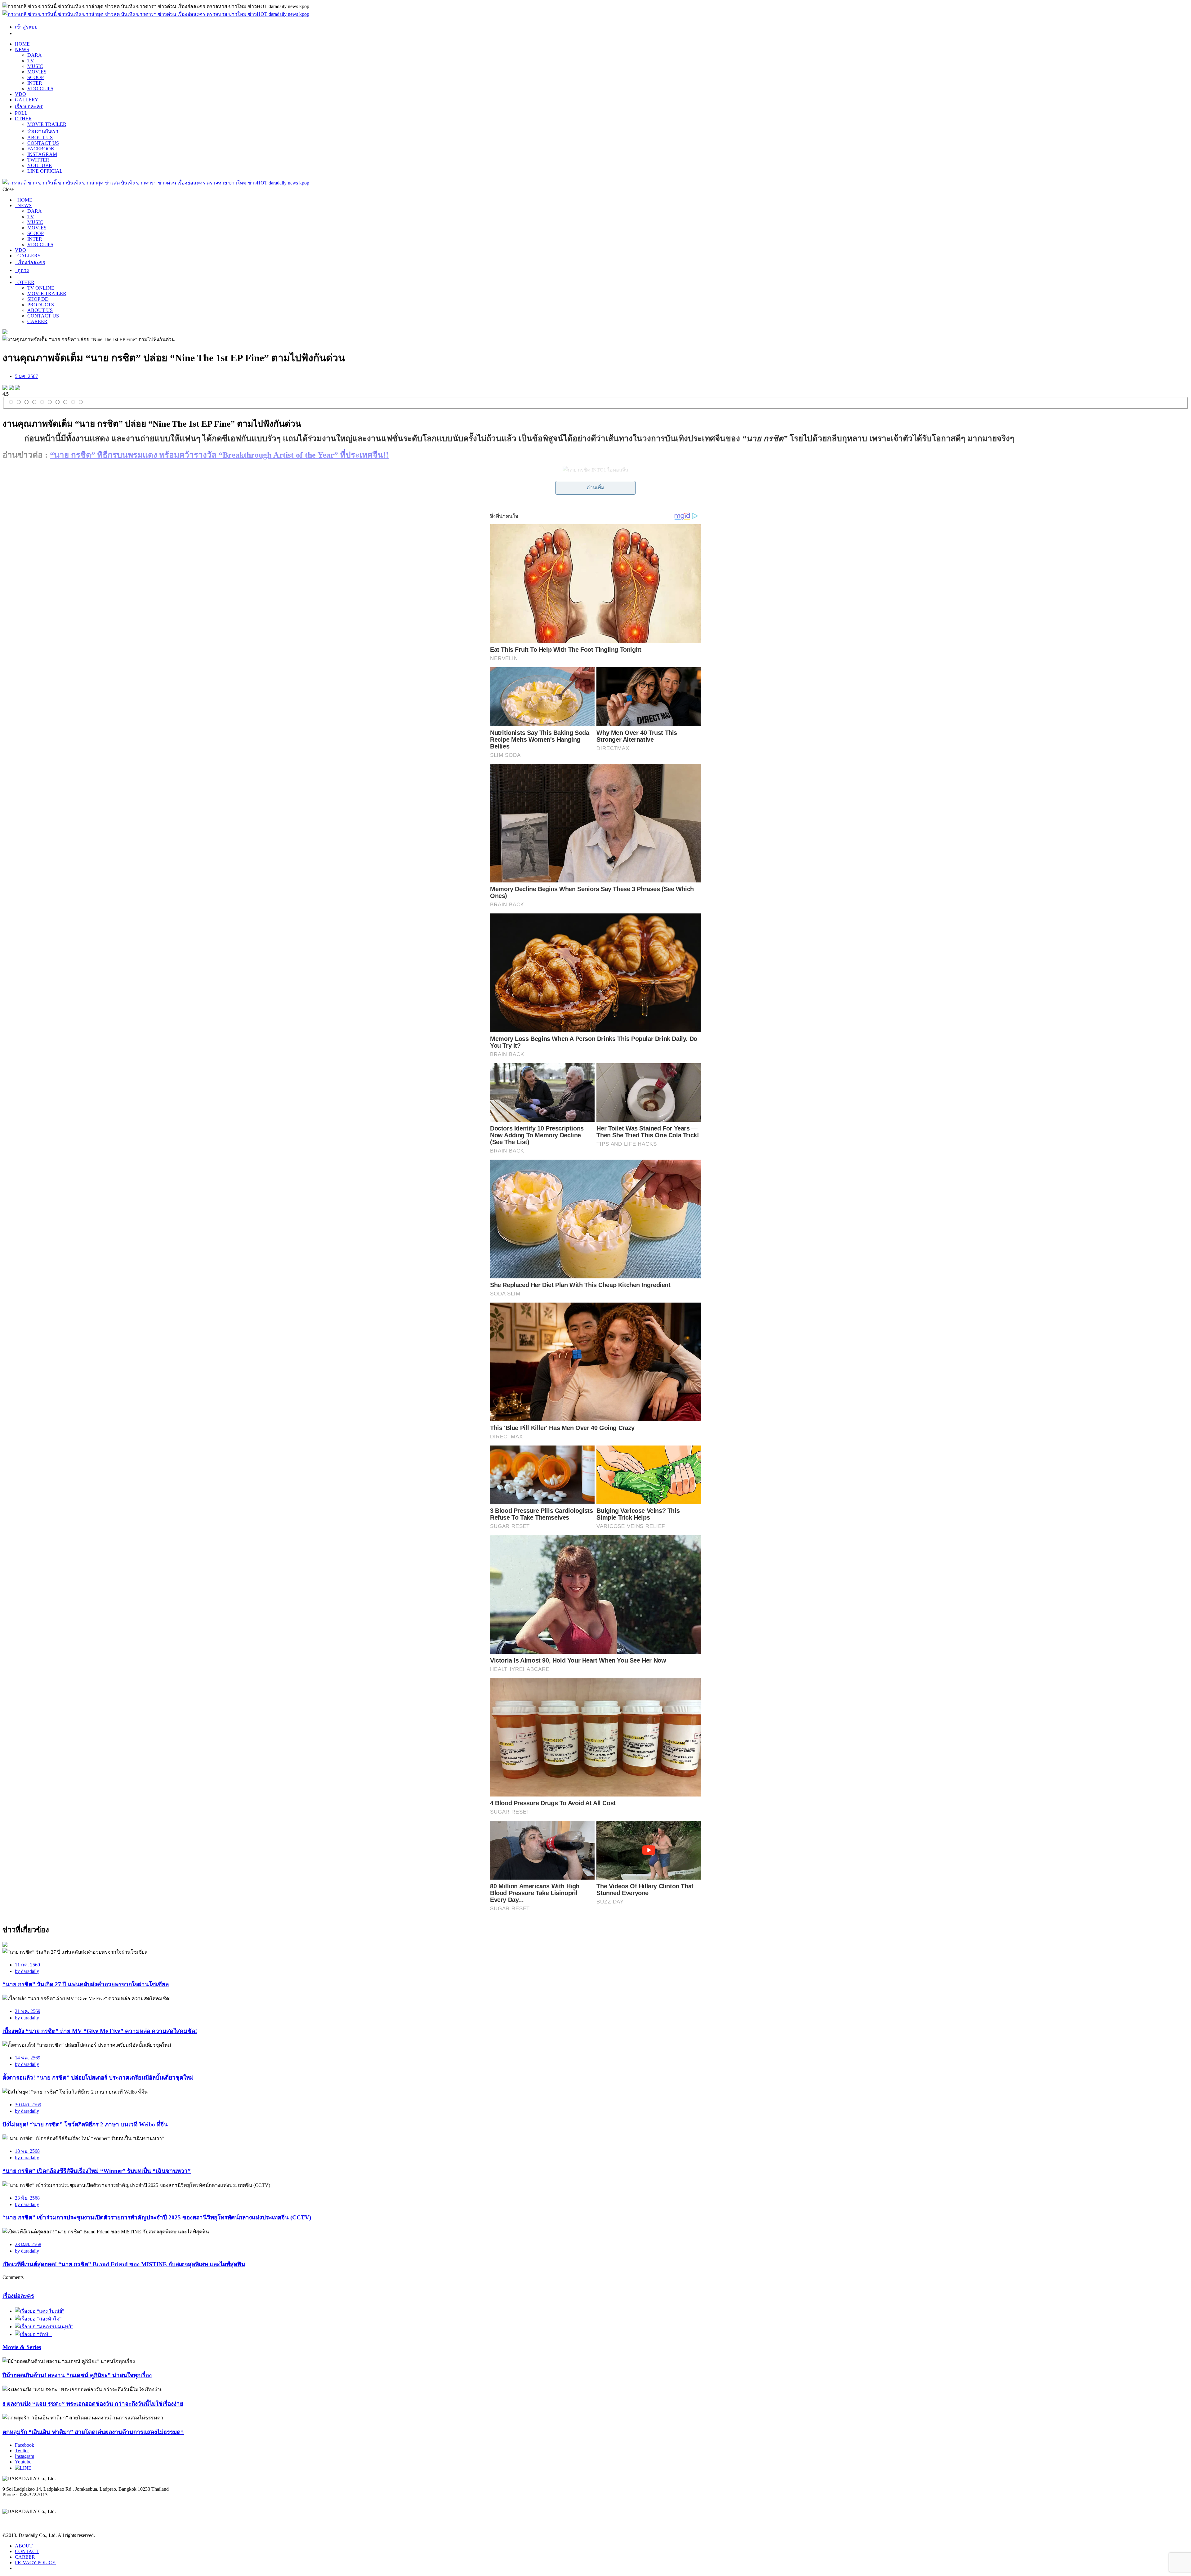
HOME (22, 44)
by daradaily (27, 1971)
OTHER (23, 119)
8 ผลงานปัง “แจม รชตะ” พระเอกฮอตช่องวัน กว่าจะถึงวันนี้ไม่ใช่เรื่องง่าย (93, 2404)
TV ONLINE (41, 288)
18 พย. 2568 (27, 2151)
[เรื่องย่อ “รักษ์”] (33, 2334)
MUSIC (35, 66)
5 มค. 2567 (26, 376)
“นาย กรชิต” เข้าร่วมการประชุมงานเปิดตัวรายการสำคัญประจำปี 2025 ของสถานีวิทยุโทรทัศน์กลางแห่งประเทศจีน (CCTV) (157, 2217)
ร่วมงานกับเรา (43, 131)
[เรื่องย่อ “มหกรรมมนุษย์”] (44, 2327)
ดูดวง (22, 270)
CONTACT (27, 2551)
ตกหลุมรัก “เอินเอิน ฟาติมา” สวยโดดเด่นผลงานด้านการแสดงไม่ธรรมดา (93, 2432)
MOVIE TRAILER (47, 124)
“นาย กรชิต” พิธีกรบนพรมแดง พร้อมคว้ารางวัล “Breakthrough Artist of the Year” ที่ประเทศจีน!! (219, 455)
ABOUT (24, 2546)
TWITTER (38, 160)
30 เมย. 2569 (28, 2105)
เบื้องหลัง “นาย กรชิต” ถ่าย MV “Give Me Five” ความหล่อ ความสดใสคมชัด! (100, 2031)
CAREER (37, 321)
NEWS (22, 49)
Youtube (23, 2462)
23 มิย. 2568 (27, 2198)
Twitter (22, 2451)
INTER (35, 83)
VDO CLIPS (40, 89)
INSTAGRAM (42, 154)
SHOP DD (38, 299)
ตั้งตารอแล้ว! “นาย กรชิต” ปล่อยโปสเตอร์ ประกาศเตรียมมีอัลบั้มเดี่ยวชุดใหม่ (99, 2078)
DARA (35, 55)
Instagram (25, 2456)
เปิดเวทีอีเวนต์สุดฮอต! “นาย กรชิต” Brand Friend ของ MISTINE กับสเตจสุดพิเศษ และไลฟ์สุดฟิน (124, 2264)
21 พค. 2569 (28, 2011)
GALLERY (27, 100)
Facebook (25, 2445)
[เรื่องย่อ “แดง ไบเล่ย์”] (40, 2311)
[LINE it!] (17, 388)
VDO (20, 94)
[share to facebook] (5, 388)
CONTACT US (43, 143)
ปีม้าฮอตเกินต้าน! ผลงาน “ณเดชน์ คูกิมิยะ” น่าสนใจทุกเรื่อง (77, 2375)
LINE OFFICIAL (45, 171)
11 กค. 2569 (27, 1965)
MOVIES (37, 72)
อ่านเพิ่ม (596, 488)
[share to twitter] (11, 388)
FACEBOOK (41, 149)
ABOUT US (40, 138)
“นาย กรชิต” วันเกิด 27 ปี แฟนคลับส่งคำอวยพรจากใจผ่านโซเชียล (86, 1984)
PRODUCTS (41, 305)
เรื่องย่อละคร (29, 107)
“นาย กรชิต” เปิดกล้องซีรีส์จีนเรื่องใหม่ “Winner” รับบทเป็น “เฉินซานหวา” (97, 2171)
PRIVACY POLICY (35, 2563)
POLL (21, 113)
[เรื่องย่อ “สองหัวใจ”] (38, 2319)
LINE (26, 2468)
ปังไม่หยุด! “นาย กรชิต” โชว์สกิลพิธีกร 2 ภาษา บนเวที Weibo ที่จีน (85, 2124)
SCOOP (36, 77)
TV (31, 61)
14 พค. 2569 (28, 2058)
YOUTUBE (40, 165)
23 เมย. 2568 (28, 2244)
